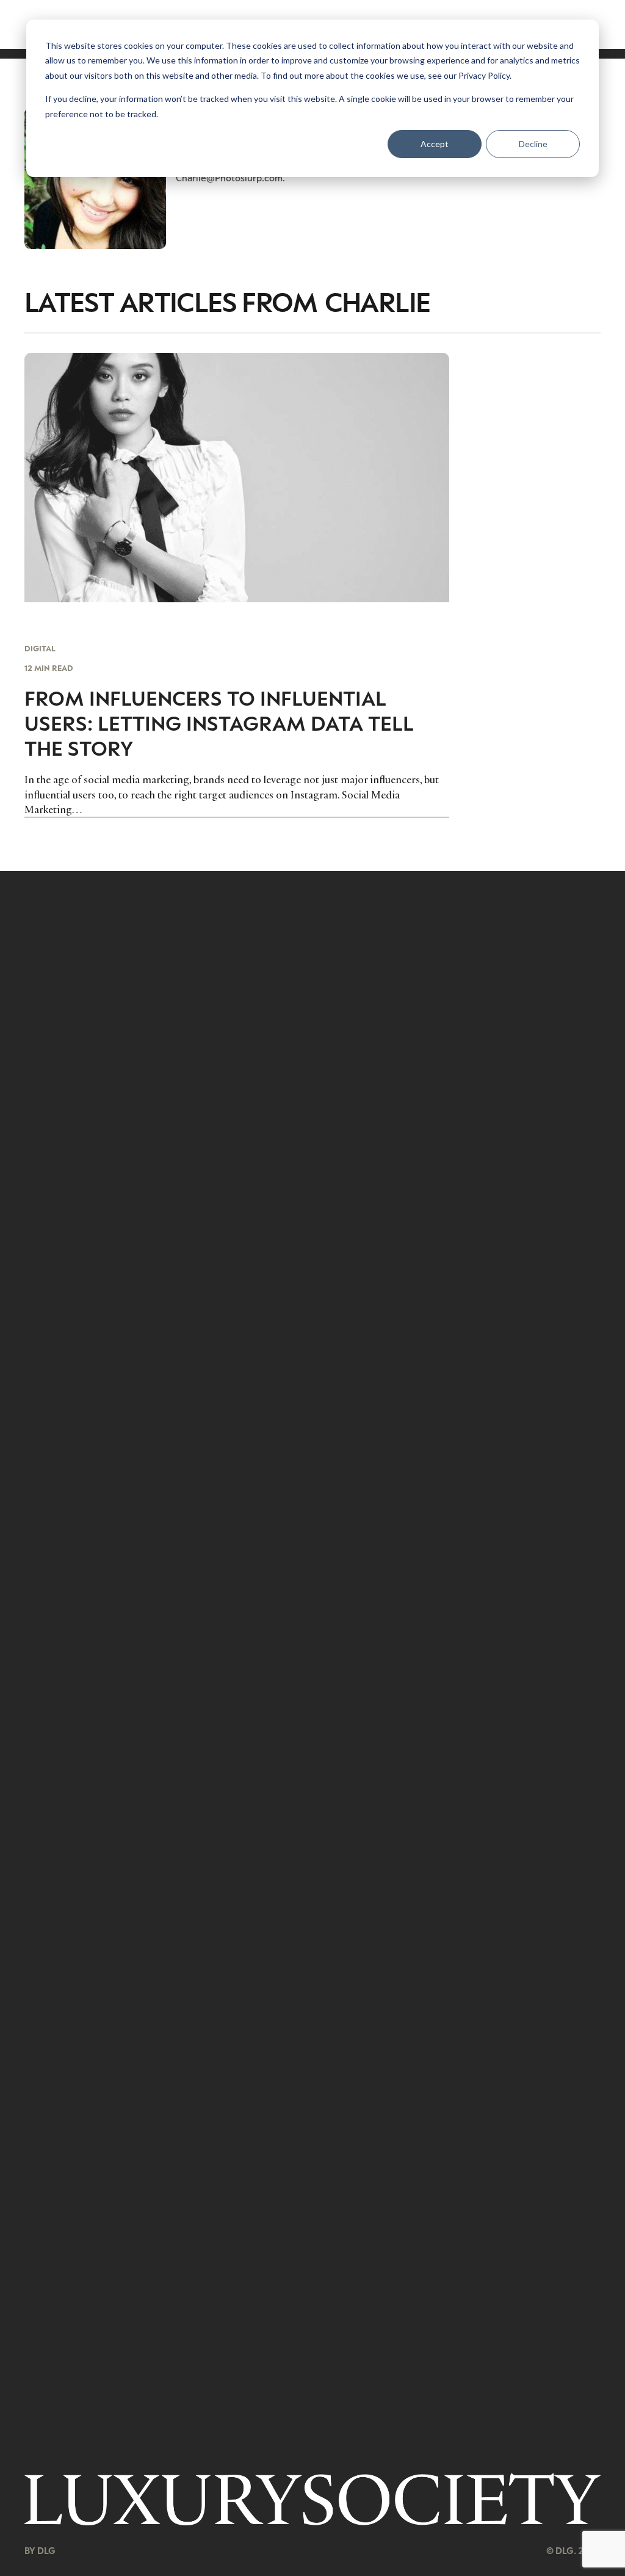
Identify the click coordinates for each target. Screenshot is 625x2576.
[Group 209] (312, 2499)
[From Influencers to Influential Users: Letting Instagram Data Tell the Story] (237, 585)
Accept (435, 144)
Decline (533, 144)
